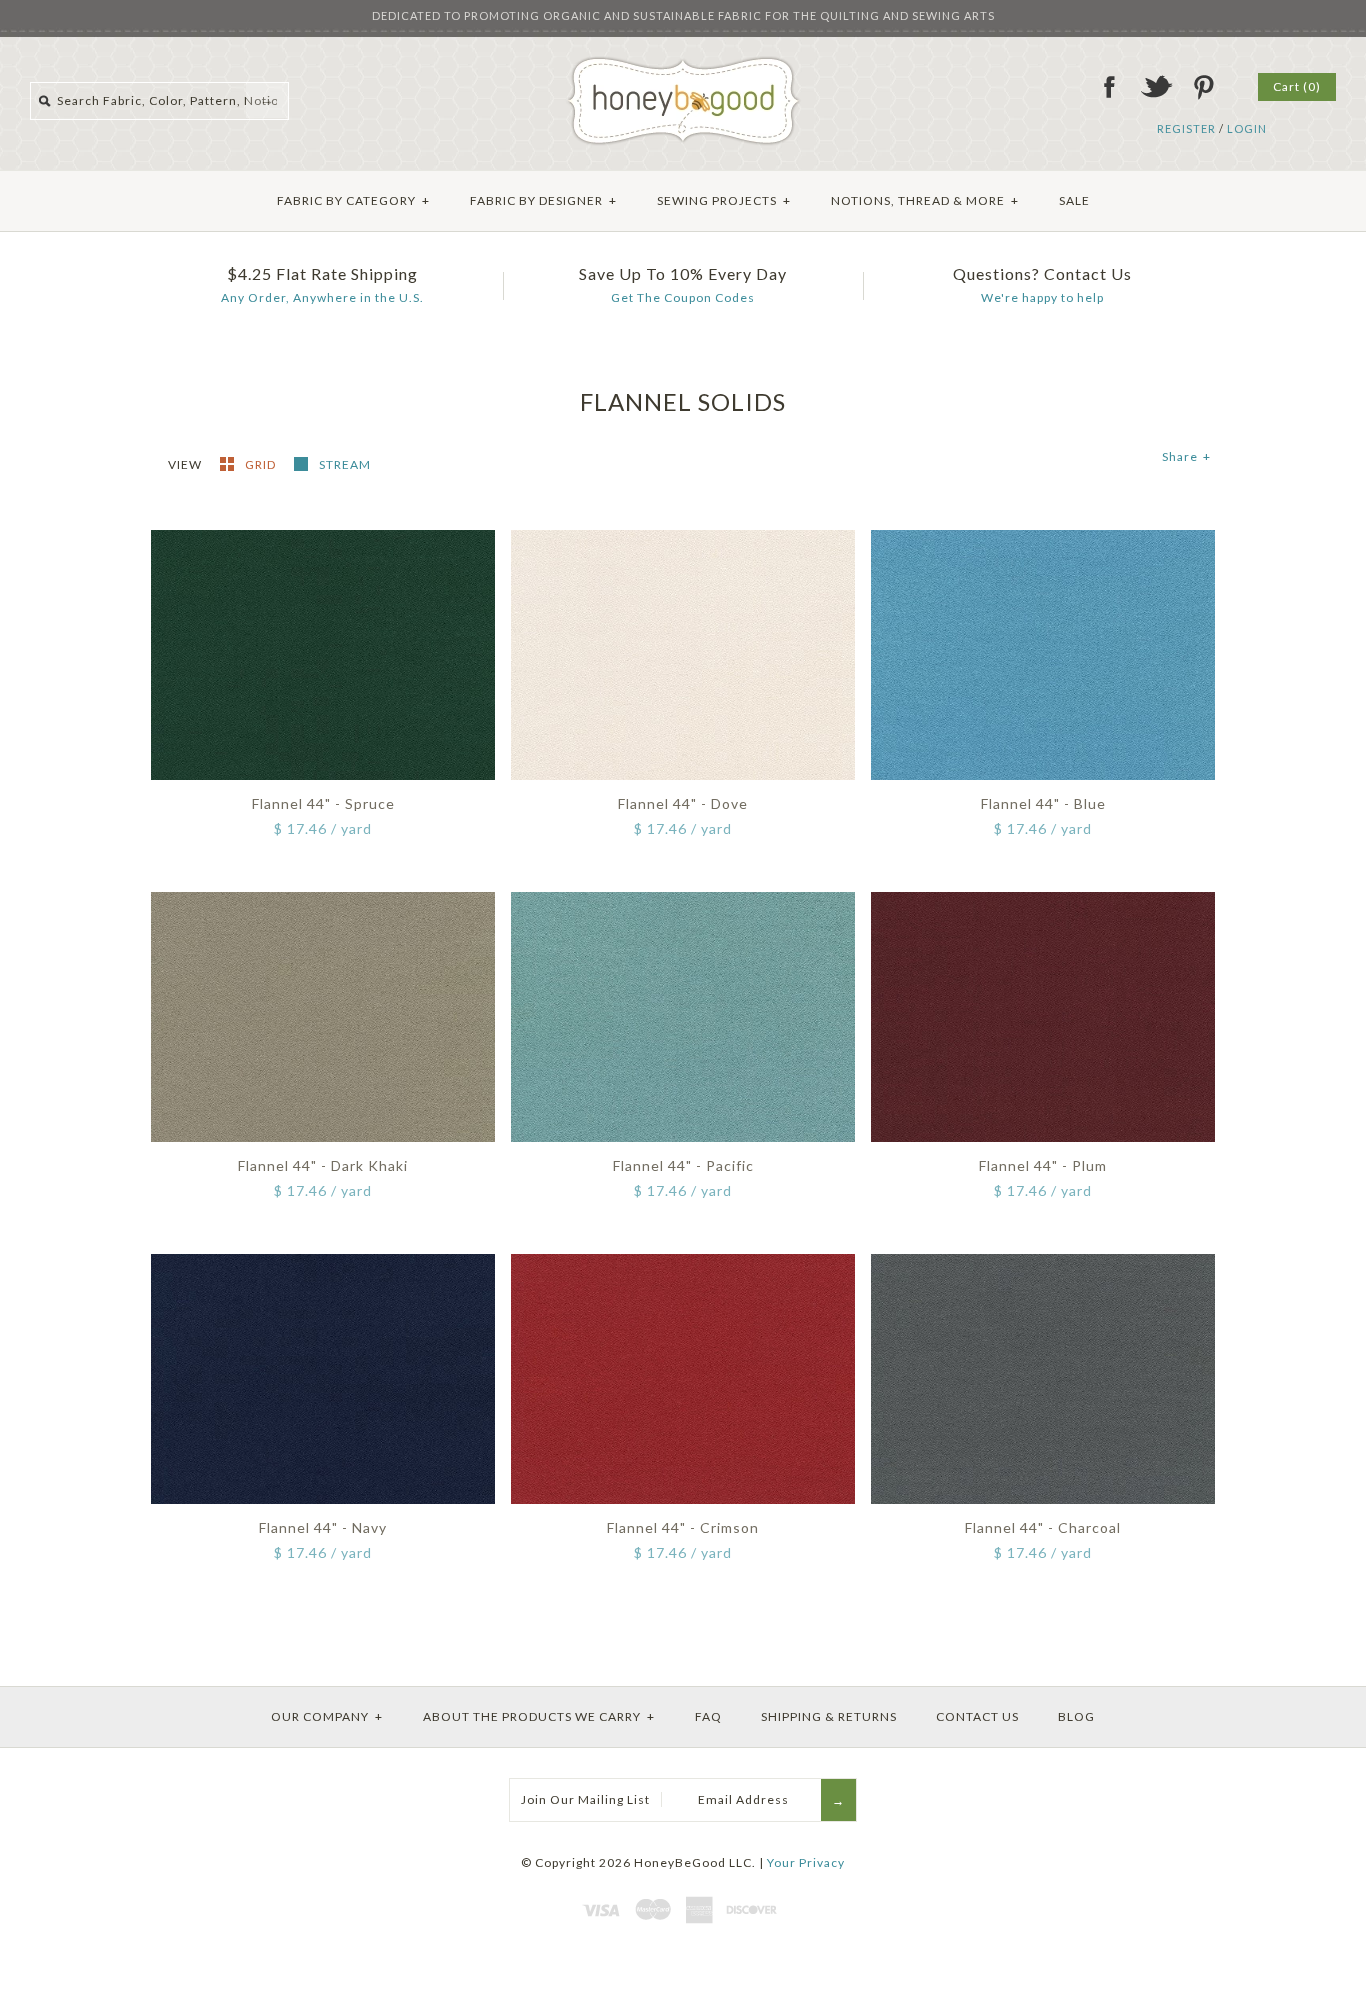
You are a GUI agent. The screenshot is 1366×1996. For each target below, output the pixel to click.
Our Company (327, 1716)
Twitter (1156, 87)
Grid (262, 464)
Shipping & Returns (829, 1716)
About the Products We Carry (539, 1716)
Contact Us (977, 1716)
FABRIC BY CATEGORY (353, 200)
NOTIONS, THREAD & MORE (925, 200)
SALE (1074, 200)
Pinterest (1203, 87)
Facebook (1109, 87)
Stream (345, 464)
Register (1186, 128)
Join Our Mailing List (585, 1799)
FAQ (708, 1716)
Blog (1076, 1716)
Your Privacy (806, 1862)
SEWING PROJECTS (724, 200)
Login (1247, 128)
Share (1186, 456)
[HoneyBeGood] (683, 63)
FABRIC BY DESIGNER (543, 200)
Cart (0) (1297, 86)
